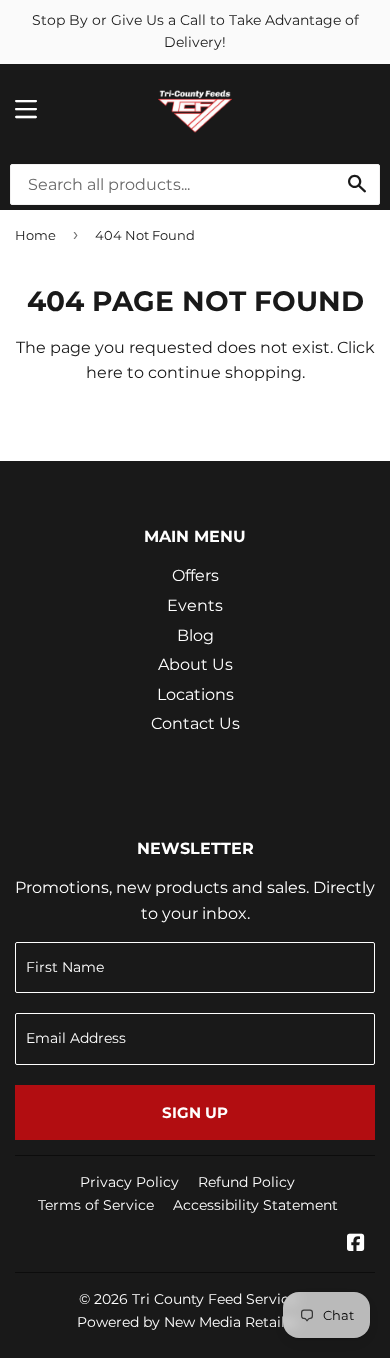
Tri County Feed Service (214, 1299)
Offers (195, 575)
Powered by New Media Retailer (188, 1322)
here (104, 372)
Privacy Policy (129, 1182)
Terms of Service (96, 1205)
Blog (195, 635)
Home (35, 235)
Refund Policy (246, 1182)
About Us (195, 664)
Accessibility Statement (255, 1205)
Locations (195, 694)
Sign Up (195, 1112)
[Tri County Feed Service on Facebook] (356, 1244)
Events (195, 605)
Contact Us (195, 723)
